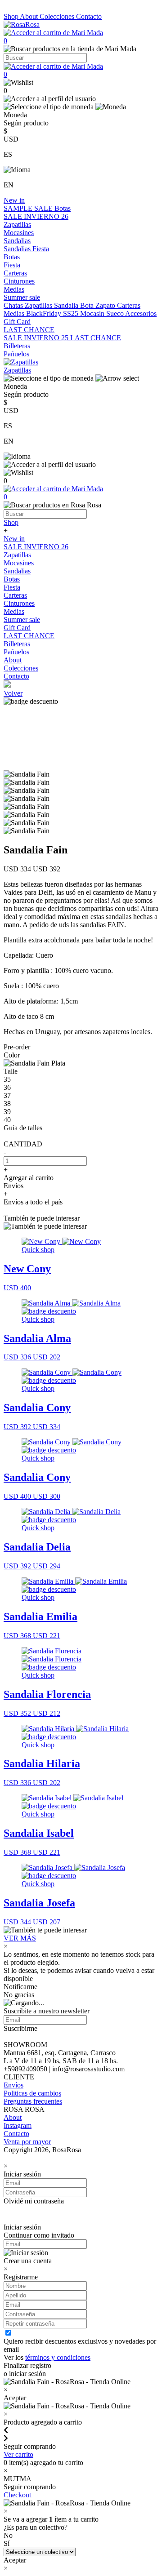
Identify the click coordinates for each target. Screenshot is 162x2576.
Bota (88, 305)
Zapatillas (17, 224)
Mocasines (19, 233)
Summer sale (22, 297)
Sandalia (67, 305)
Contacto (89, 16)
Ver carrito (18, 2454)
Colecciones (58, 16)
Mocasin (93, 313)
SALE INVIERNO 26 (36, 216)
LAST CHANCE (29, 330)
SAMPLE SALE (29, 208)
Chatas (14, 305)
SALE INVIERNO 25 (37, 338)
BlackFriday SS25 (53, 313)
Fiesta (41, 249)
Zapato (106, 305)
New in (14, 200)
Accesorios (141, 313)
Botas (63, 208)
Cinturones (19, 281)
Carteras (15, 273)
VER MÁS (20, 1938)
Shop (12, 16)
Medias (14, 289)
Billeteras (17, 346)
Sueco (116, 313)
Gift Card (17, 322)
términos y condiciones (58, 2357)
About (30, 16)
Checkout (17, 2495)
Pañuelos (16, 354)
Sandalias (17, 241)
